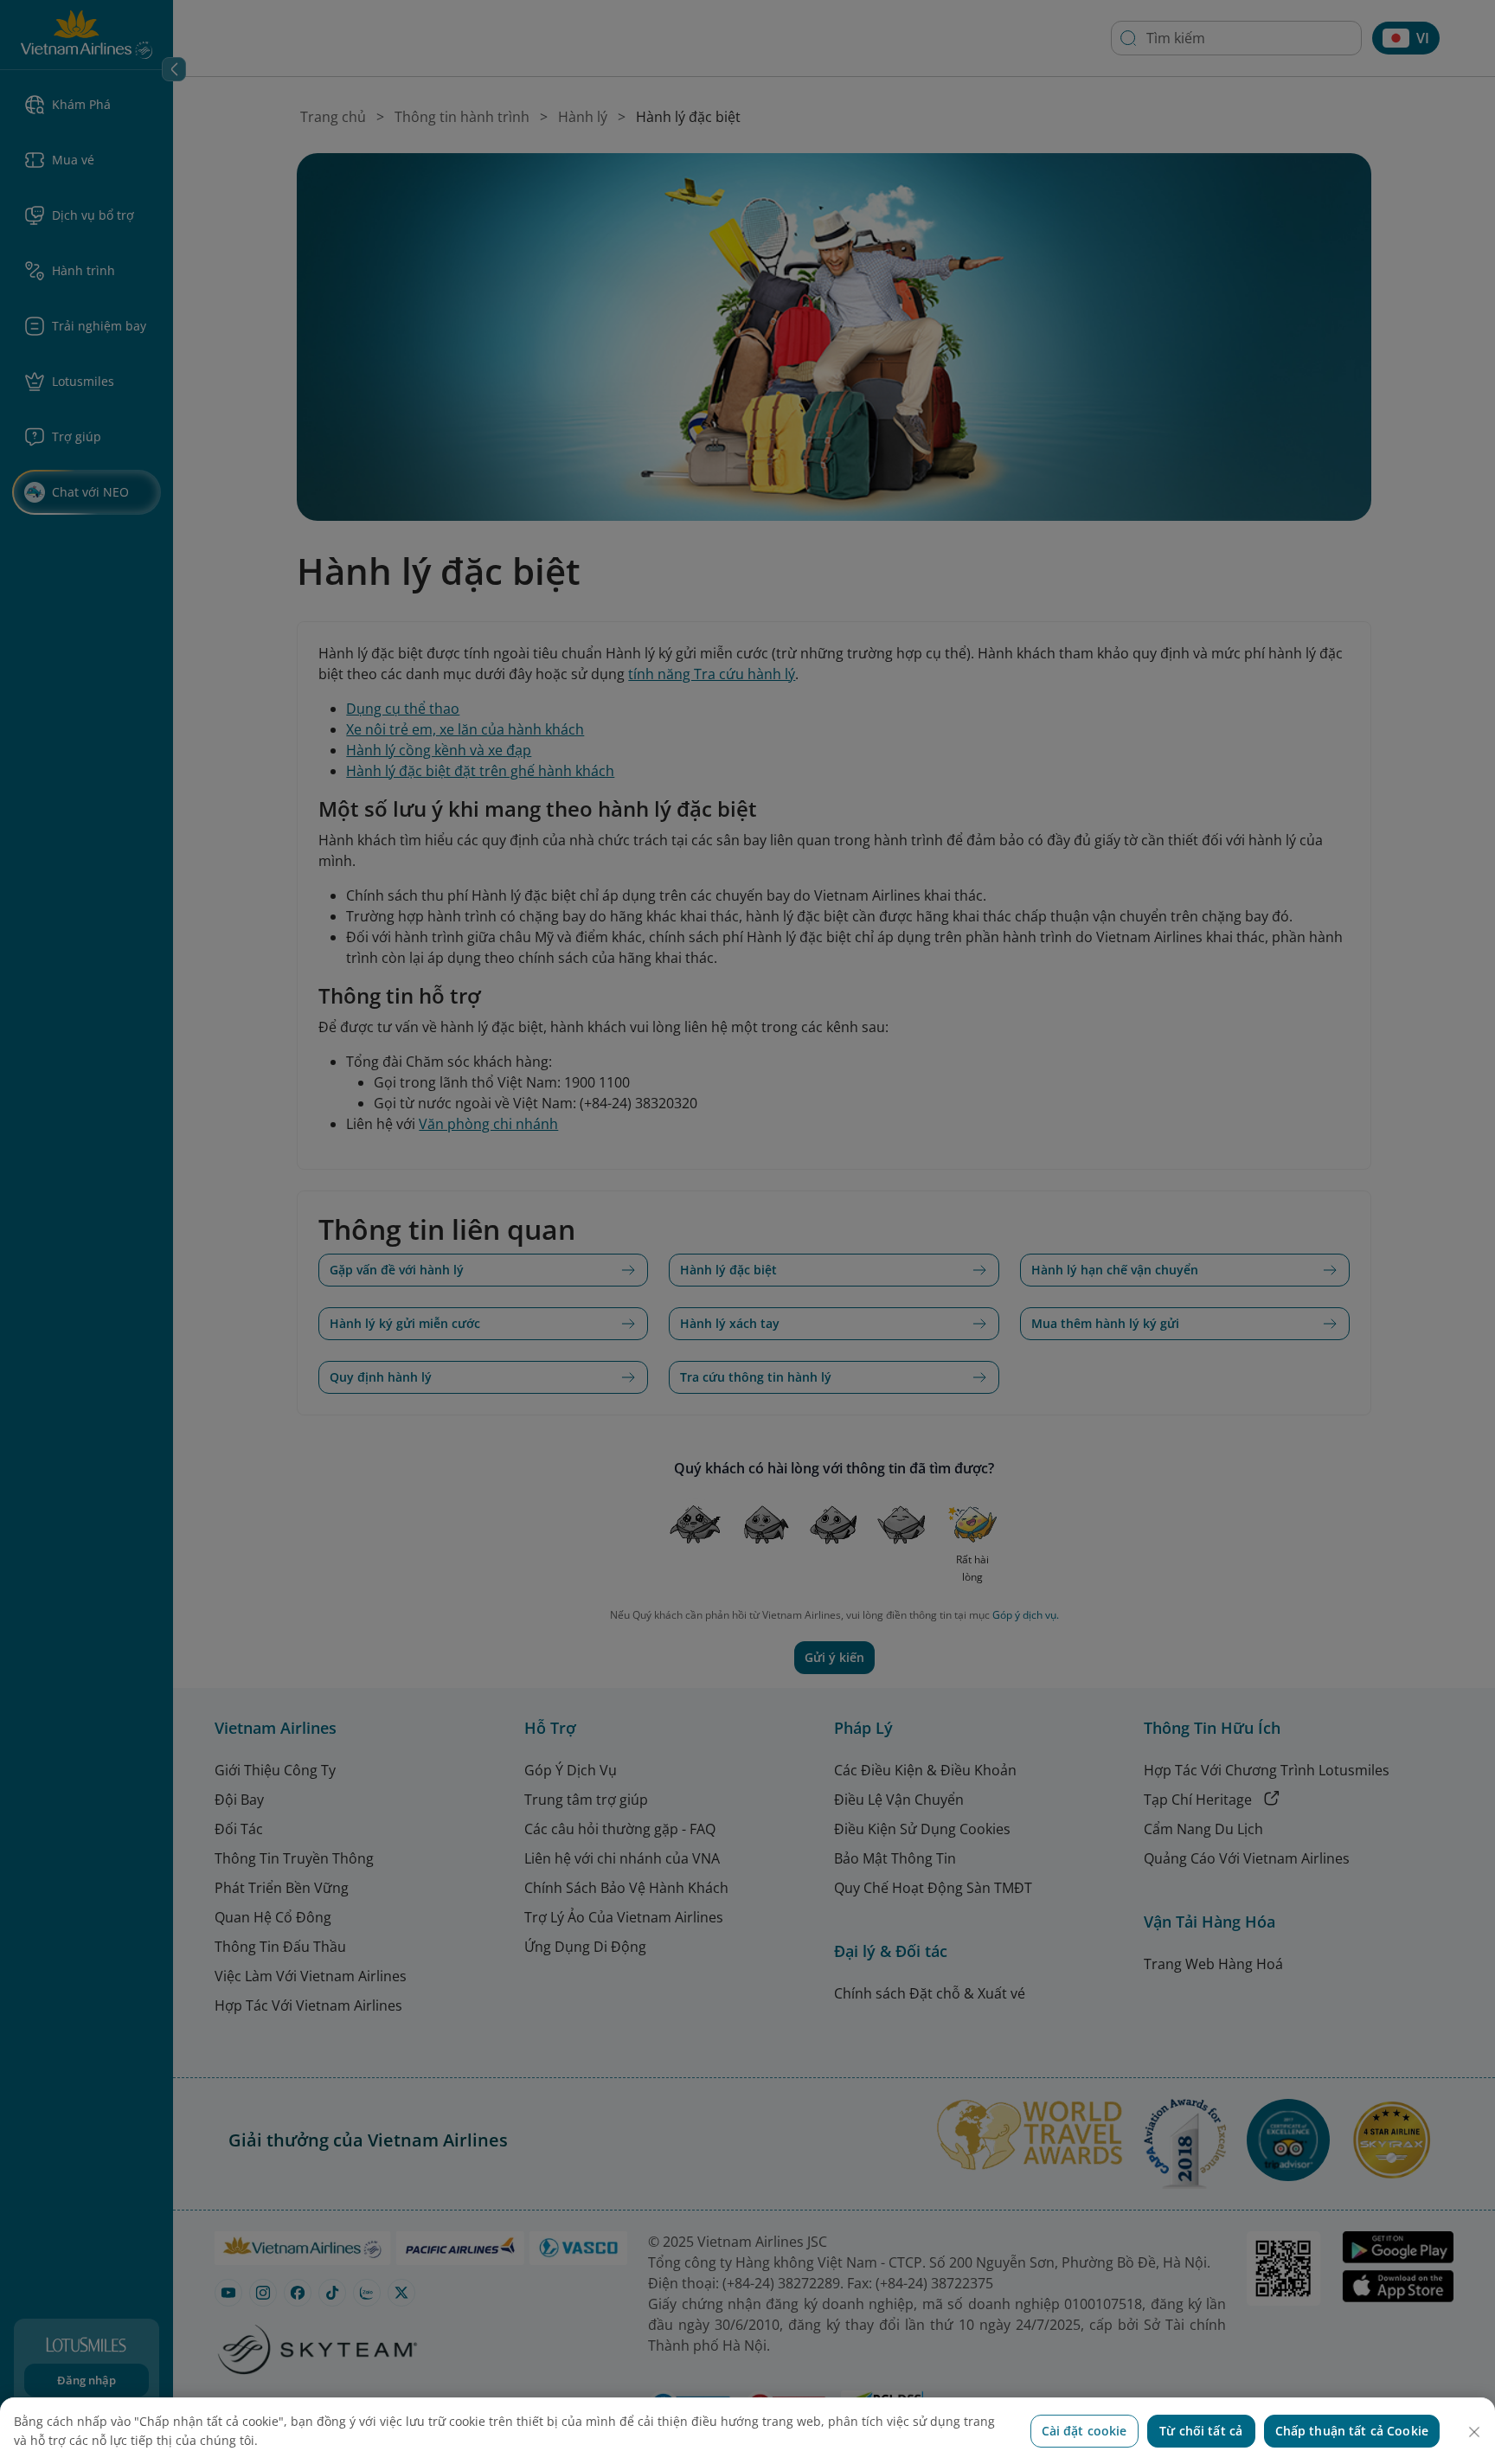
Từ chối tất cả (1201, 2431)
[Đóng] (1474, 2432)
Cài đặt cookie (1084, 2431)
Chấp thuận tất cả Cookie (1352, 2431)
